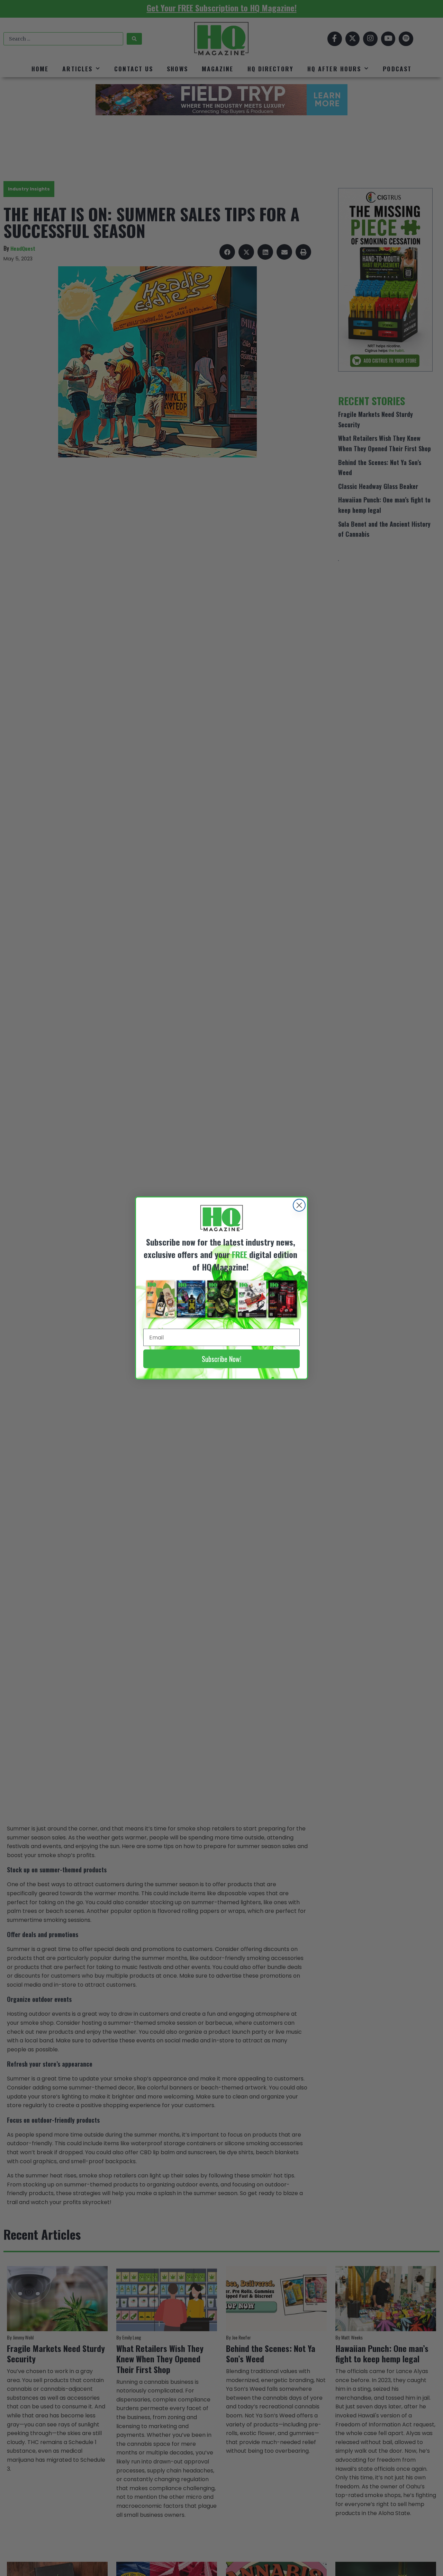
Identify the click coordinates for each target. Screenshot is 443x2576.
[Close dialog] (299, 1205)
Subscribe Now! (221, 1359)
